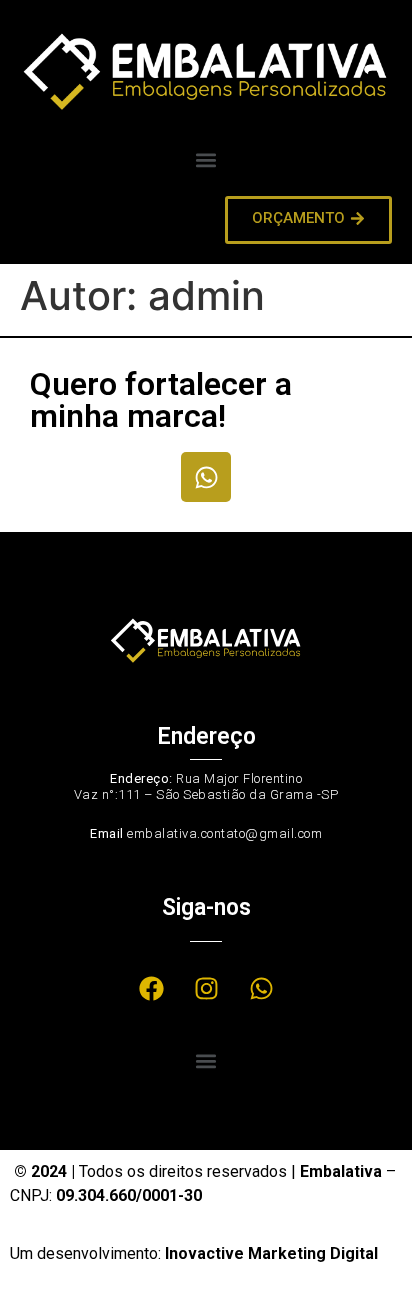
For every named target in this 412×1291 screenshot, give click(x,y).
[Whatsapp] (206, 477)
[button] (206, 159)
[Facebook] (151, 989)
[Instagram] (206, 989)
